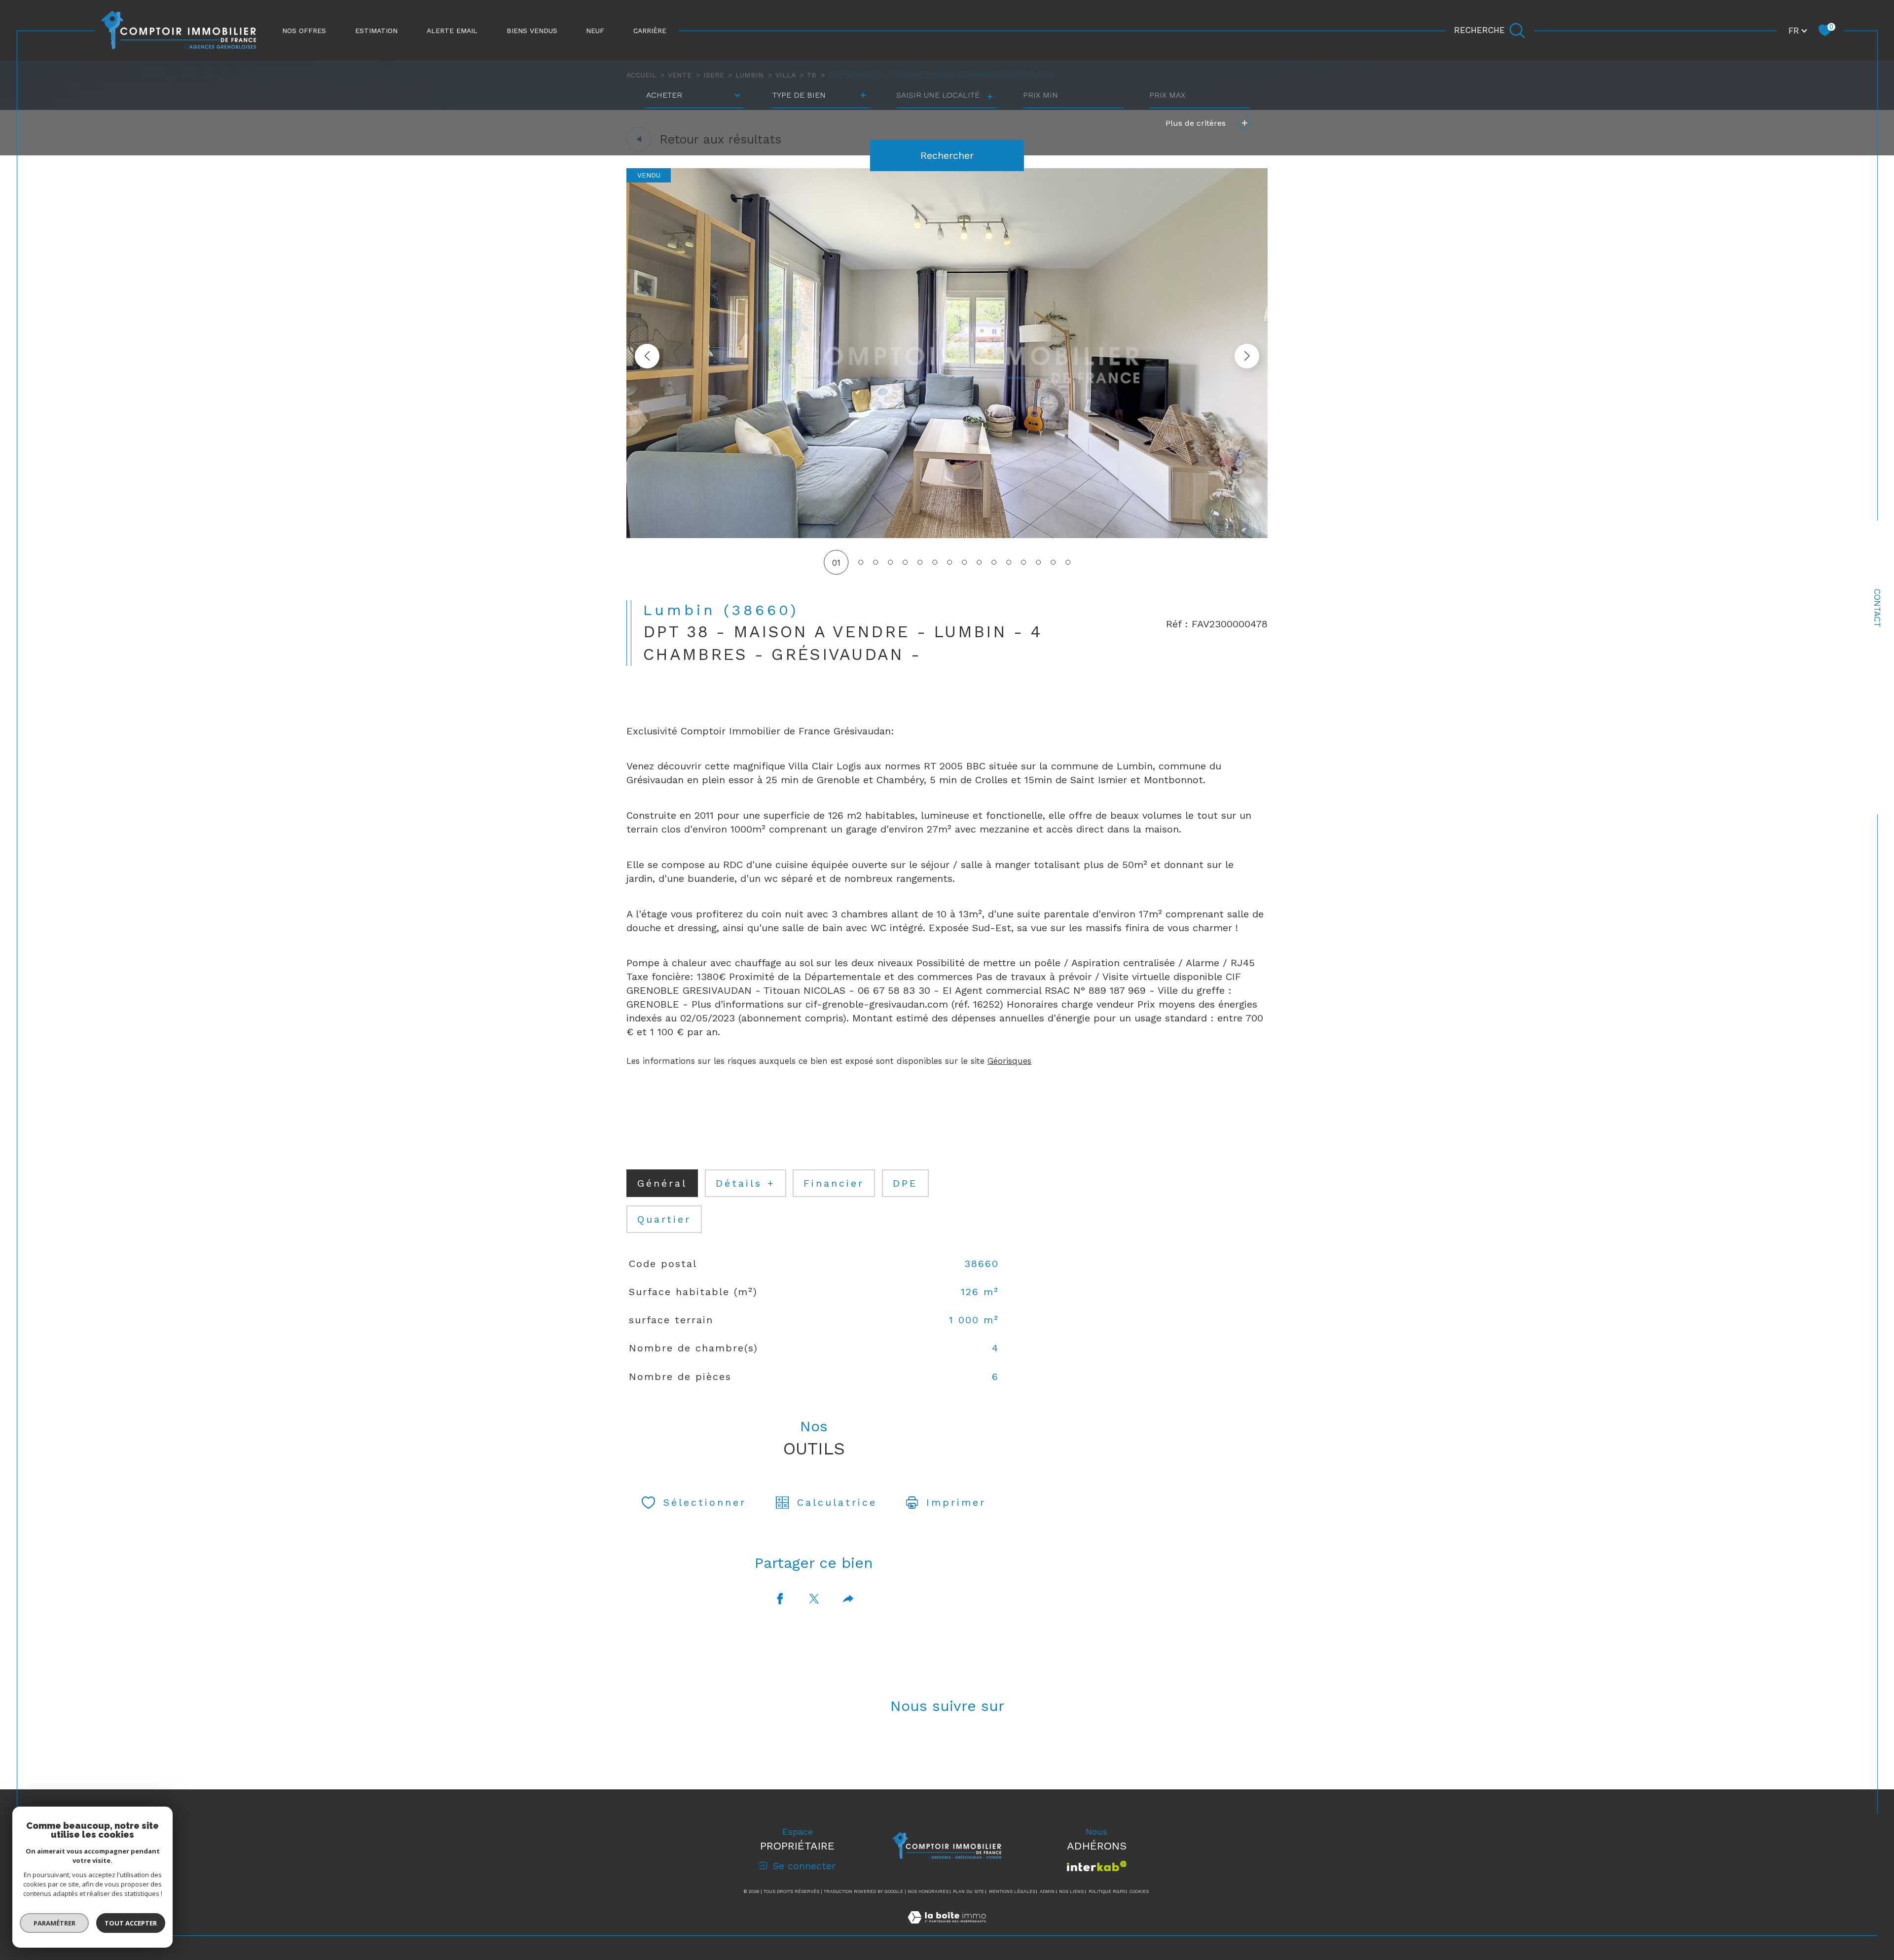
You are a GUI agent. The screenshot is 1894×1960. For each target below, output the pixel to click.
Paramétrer (55, 1923)
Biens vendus (532, 31)
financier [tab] (834, 1183)
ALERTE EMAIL (452, 31)
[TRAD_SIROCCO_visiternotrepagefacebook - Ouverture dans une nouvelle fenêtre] (913, 1751)
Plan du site (968, 1891)
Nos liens (1071, 1891)
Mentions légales (1012, 1891)
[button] (1247, 356)
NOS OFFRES (304, 31)
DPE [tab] (905, 1183)
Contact (1877, 608)
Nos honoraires (928, 1891)
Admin (1047, 1891)
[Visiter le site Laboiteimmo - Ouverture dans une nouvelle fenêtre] (947, 1929)
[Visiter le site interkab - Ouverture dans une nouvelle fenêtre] (1097, 1866)
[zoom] (947, 535)
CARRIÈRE (650, 31)
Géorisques (1009, 1061)
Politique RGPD (1107, 1891)
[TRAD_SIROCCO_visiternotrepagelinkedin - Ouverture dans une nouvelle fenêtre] (981, 1751)
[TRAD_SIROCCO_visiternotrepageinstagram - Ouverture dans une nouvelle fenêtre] (947, 1751)
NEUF (595, 31)
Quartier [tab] (664, 1219)
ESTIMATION (376, 31)
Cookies (1139, 1891)
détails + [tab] (746, 1183)
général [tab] (662, 1183)
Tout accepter (131, 1923)
